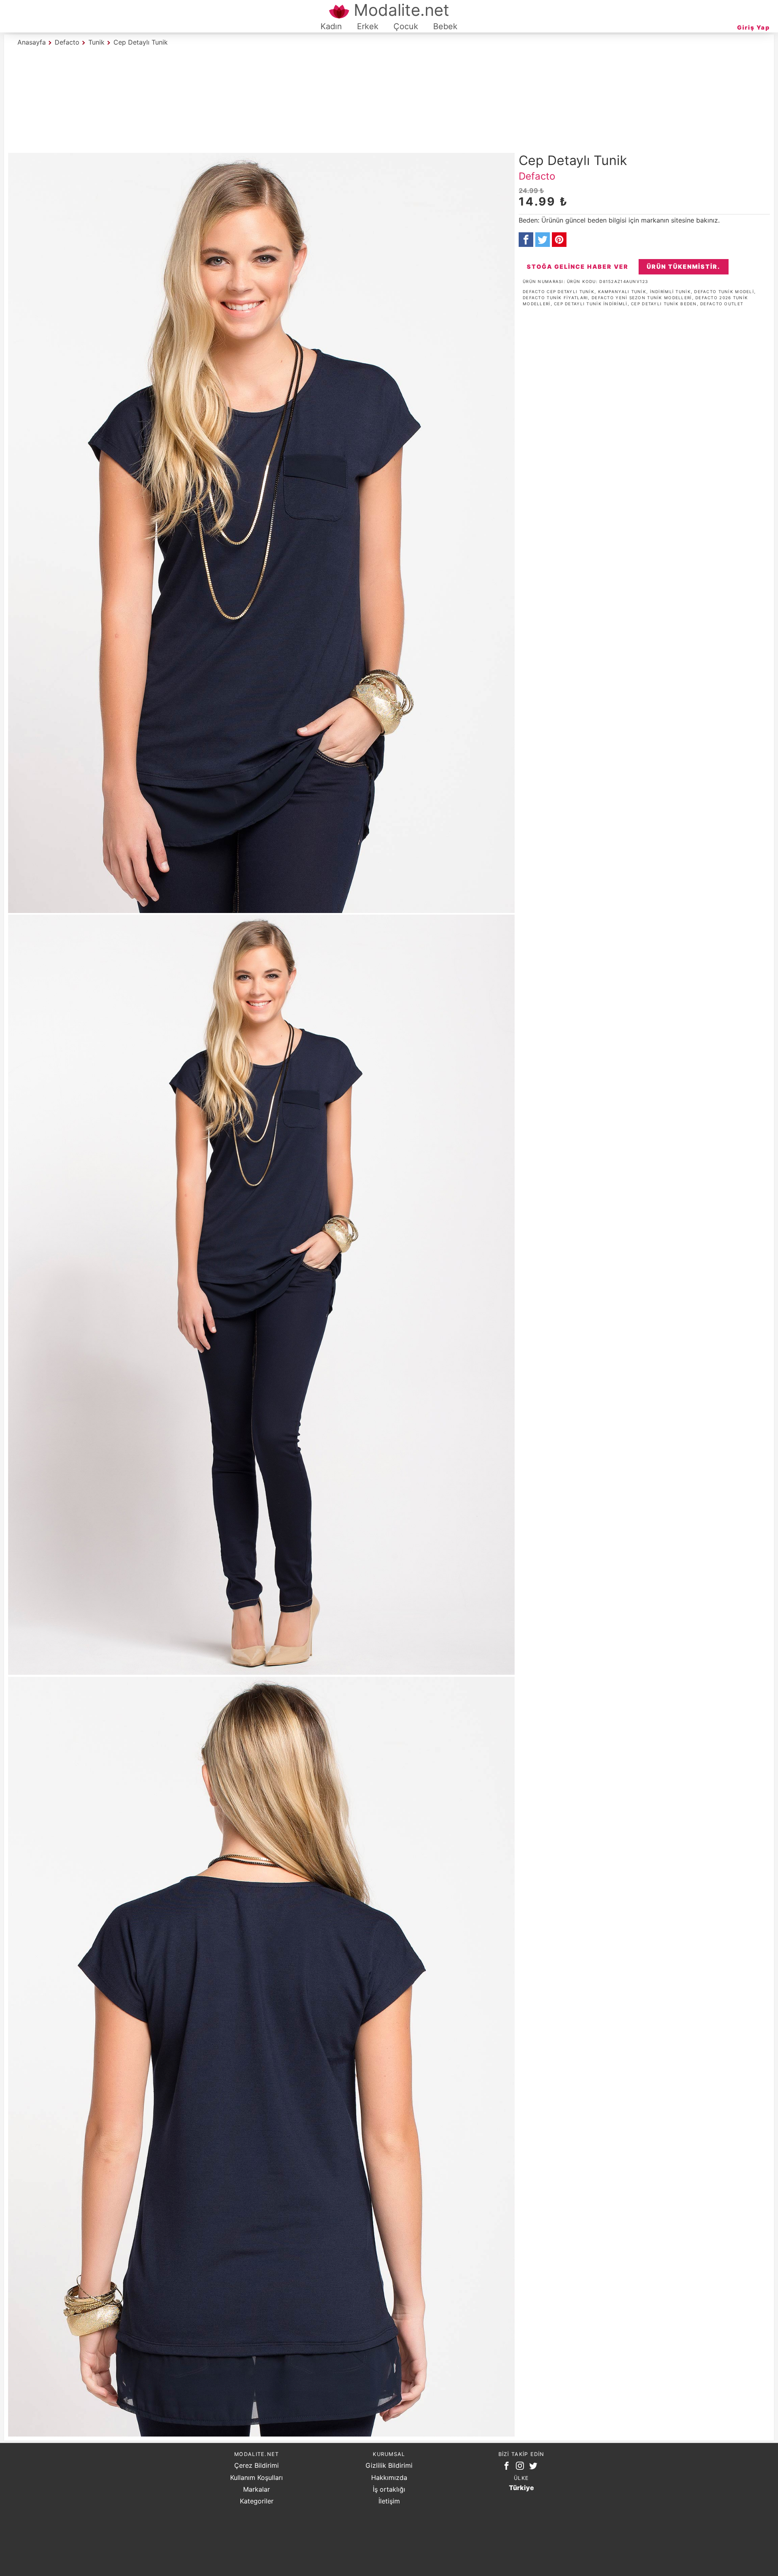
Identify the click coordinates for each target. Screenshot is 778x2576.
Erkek (368, 26)
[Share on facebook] (526, 240)
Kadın (331, 26)
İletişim (389, 2501)
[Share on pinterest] (559, 240)
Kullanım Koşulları (256, 2477)
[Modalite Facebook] (508, 2467)
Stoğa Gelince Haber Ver (578, 267)
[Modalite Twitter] (535, 2467)
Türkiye (522, 2488)
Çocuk (406, 26)
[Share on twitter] (543, 240)
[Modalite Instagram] (522, 2467)
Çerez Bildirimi (256, 2465)
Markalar (256, 2489)
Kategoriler (257, 2501)
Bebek (445, 26)
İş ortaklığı (389, 2489)
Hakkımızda (389, 2477)
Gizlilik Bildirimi (389, 2465)
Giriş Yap (753, 27)
